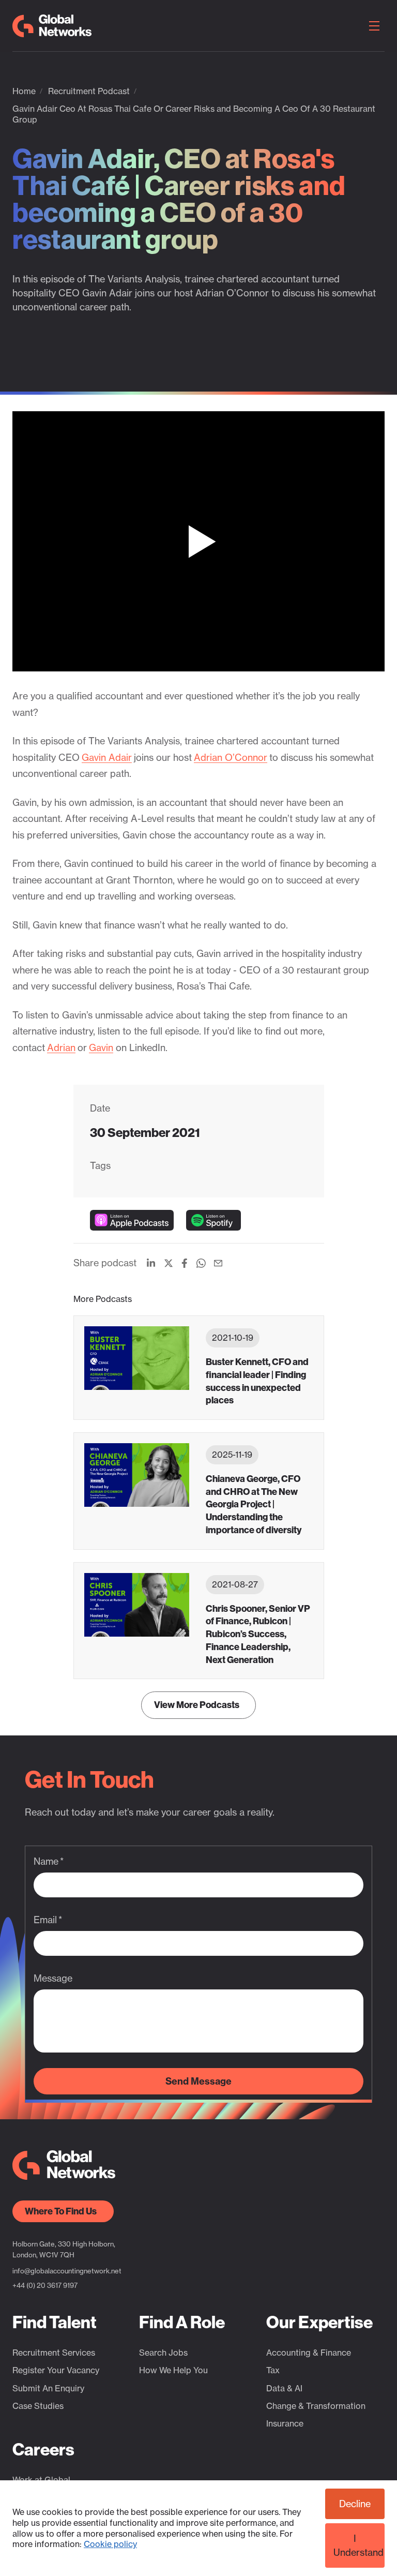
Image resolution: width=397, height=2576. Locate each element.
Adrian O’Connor (231, 757)
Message (53, 1978)
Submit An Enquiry (48, 2388)
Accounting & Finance (309, 2353)
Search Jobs (163, 2353)
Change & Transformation (316, 2406)
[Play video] (198, 541)
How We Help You (173, 2370)
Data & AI (284, 2388)
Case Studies (38, 2406)
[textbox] (198, 1885)
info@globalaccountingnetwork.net (67, 2271)
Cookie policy (110, 2544)
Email (45, 1920)
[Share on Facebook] (185, 1263)
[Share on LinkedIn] (151, 1263)
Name (46, 1861)
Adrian (61, 1047)
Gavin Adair (107, 757)
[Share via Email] (218, 1263)
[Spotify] (213, 1220)
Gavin (101, 1047)
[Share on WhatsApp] (201, 1263)
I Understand (358, 2545)
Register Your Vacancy (56, 2370)
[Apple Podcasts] (132, 1220)
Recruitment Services (54, 2353)
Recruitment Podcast (89, 91)
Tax (273, 2370)
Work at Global (41, 2480)
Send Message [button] (198, 2081)
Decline (355, 2504)
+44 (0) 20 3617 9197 (45, 2285)
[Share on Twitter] (169, 1263)
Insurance (285, 2423)
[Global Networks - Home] (52, 26)
